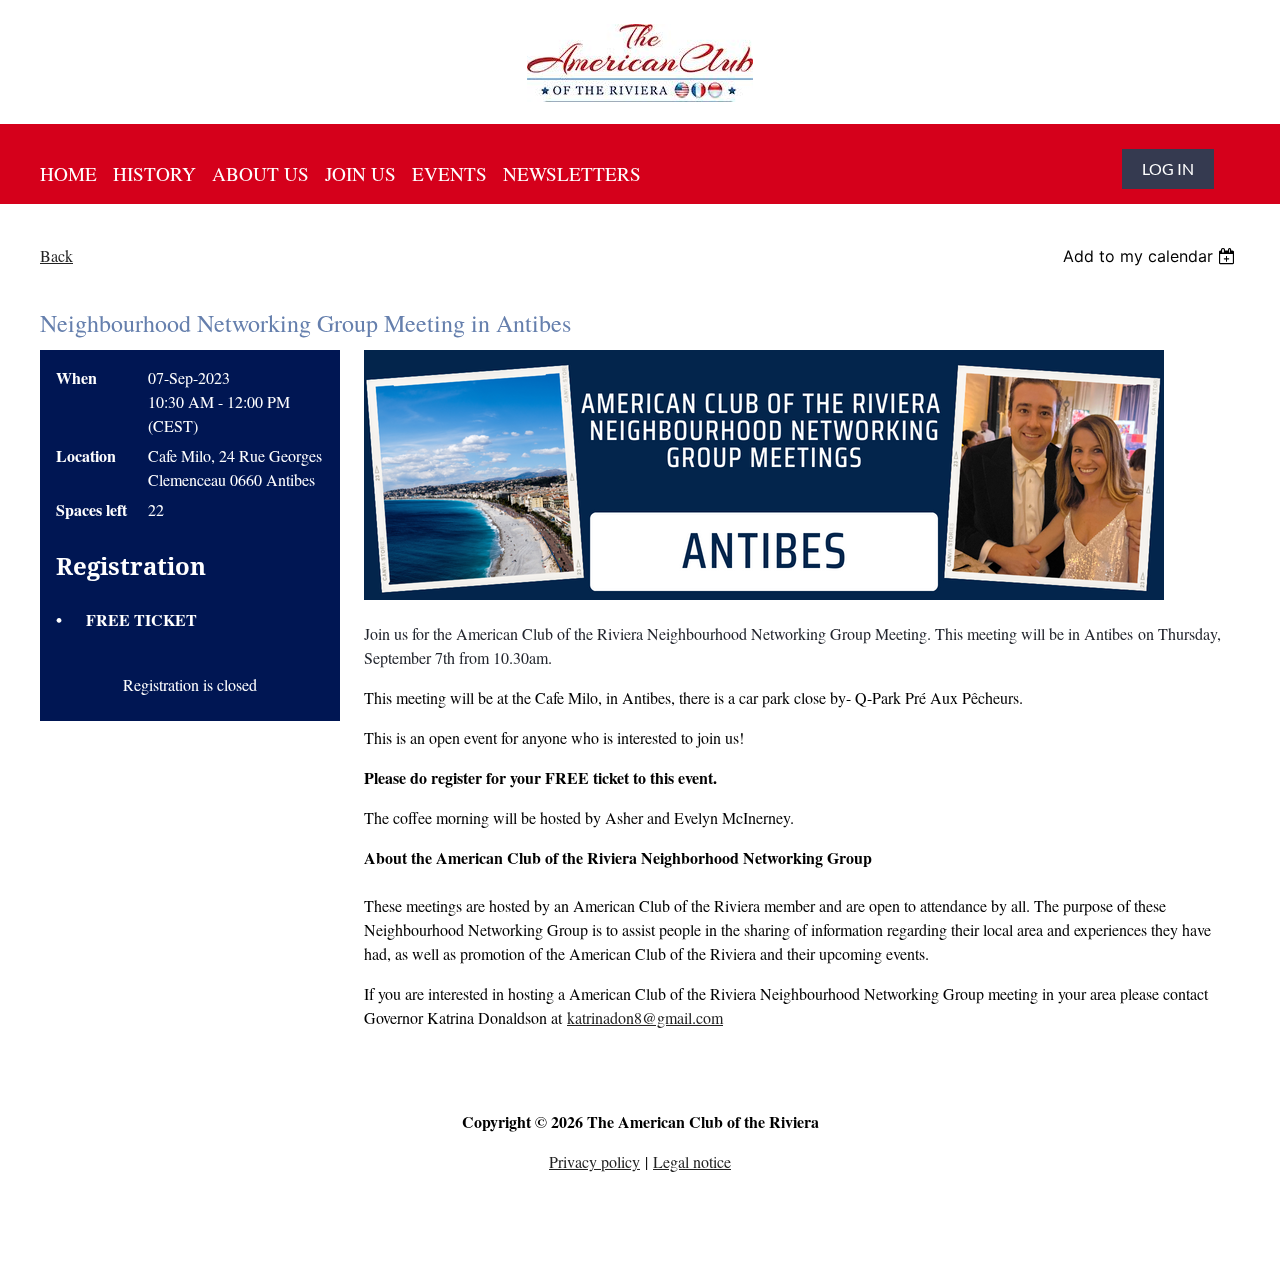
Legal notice (692, 1161)
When (76, 377)
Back (56, 255)
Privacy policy (594, 1161)
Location (86, 455)
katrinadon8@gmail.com (645, 1017)
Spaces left (91, 509)
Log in (1168, 168)
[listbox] (1151, 256)
